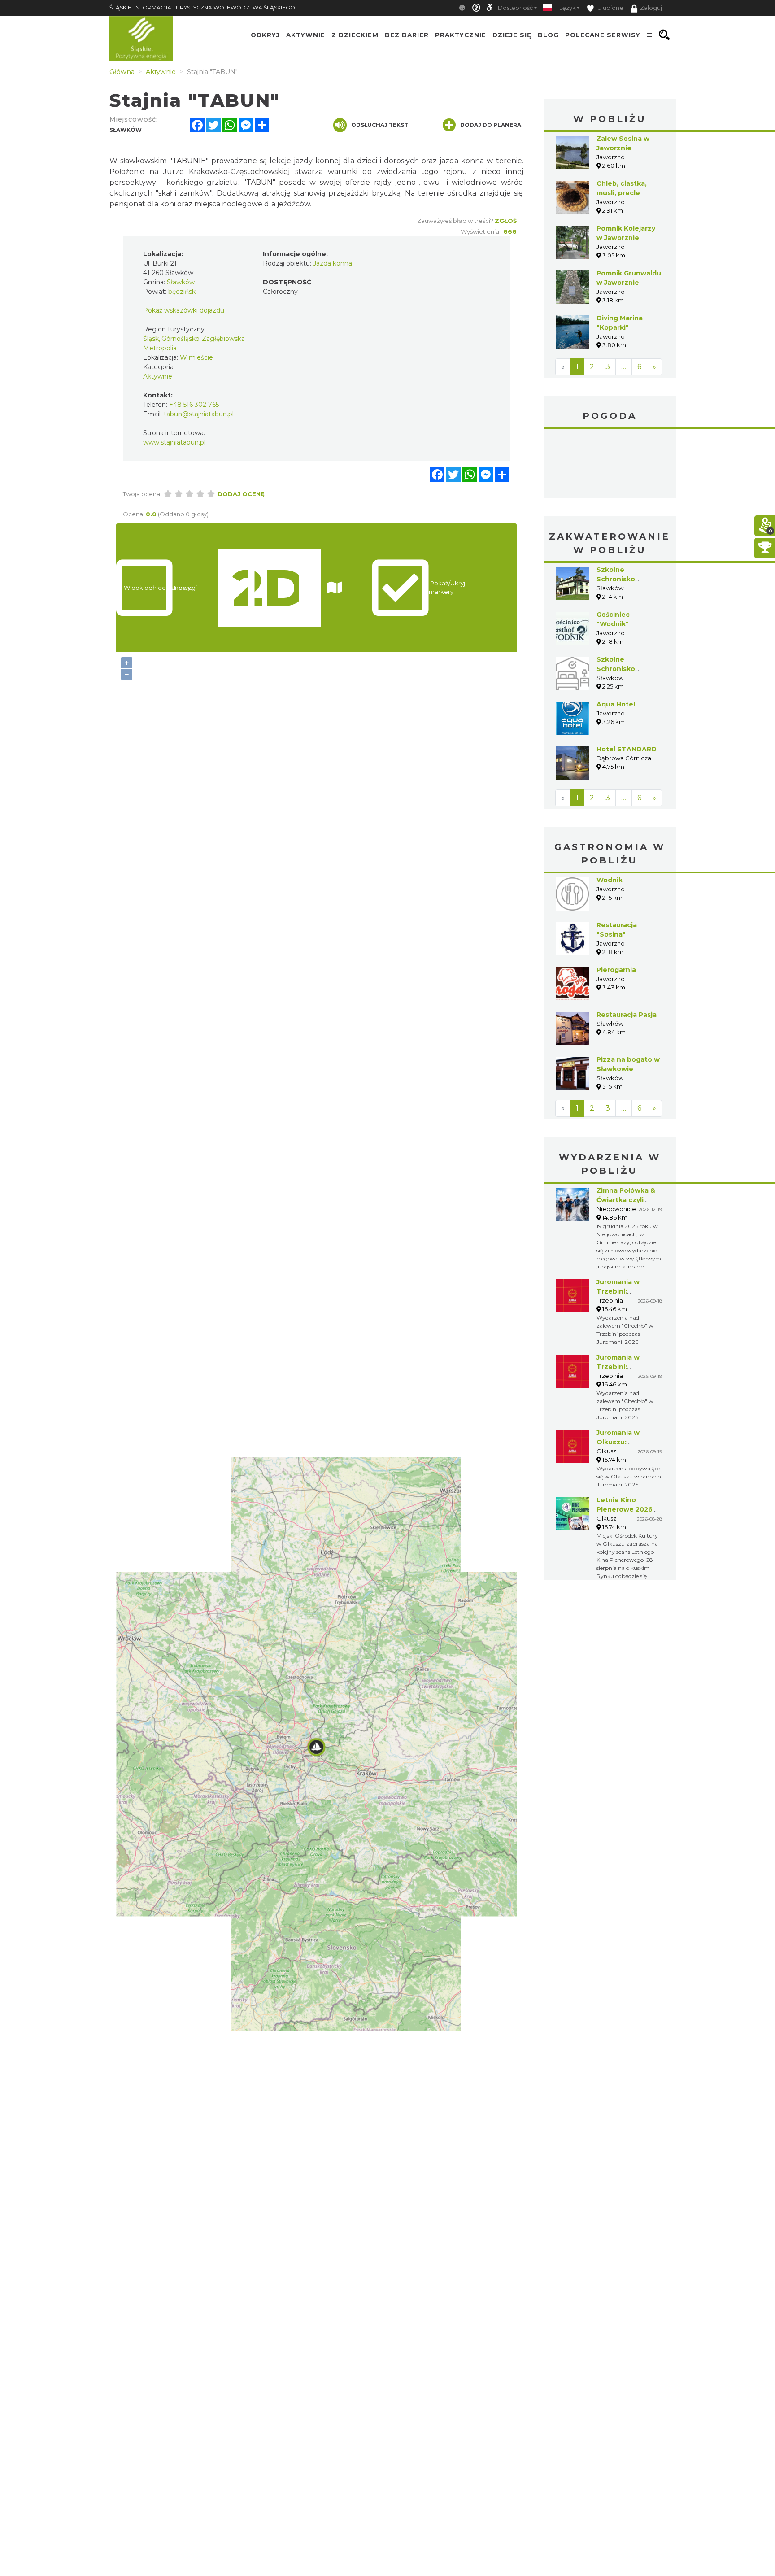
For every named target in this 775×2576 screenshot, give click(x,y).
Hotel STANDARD (627, 749)
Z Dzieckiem (355, 35)
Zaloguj (651, 8)
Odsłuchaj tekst (380, 125)
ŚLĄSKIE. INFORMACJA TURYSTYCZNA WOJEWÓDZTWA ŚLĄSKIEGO (202, 7)
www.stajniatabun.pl (174, 442)
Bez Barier (407, 35)
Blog (548, 35)
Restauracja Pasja (627, 1015)
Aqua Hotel (616, 704)
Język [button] (568, 8)
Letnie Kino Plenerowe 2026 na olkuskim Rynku (628, 1509)
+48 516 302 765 (194, 405)
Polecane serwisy (603, 35)
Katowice (610, 465)
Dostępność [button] (515, 8)
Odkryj (265, 35)
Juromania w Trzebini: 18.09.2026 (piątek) (629, 1291)
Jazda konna (333, 263)
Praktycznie (461, 35)
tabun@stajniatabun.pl (199, 414)
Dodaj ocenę (241, 494)
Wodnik (610, 880)
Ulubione (610, 8)
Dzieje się (512, 35)
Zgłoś (506, 221)
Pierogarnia (616, 970)
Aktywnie (306, 35)
